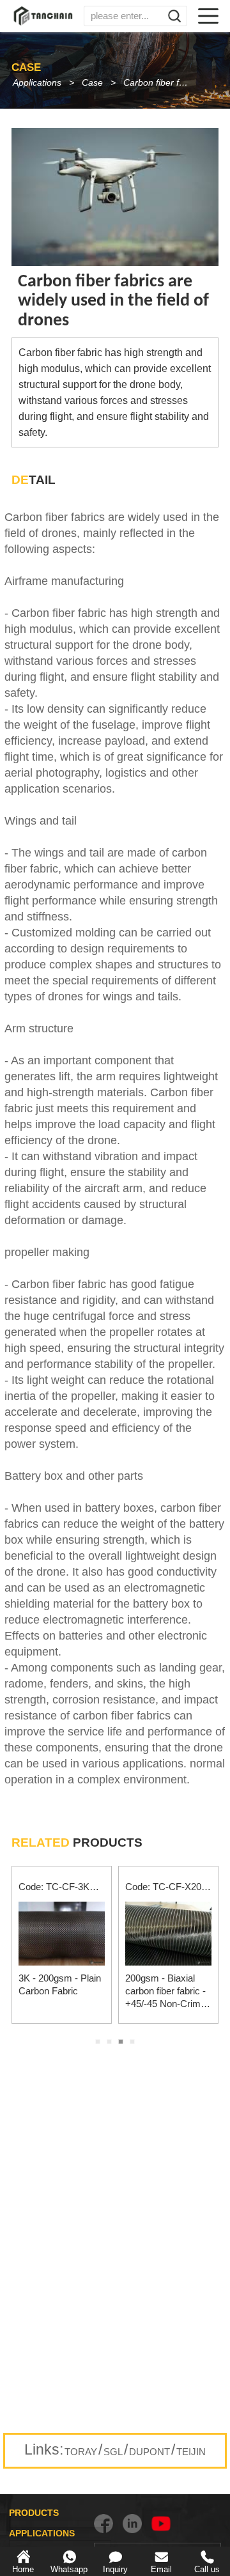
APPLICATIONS (42, 2533)
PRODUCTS (34, 2513)
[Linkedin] (132, 2524)
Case (92, 82)
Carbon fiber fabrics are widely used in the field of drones (161, 82)
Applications (37, 82)
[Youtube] (161, 2524)
